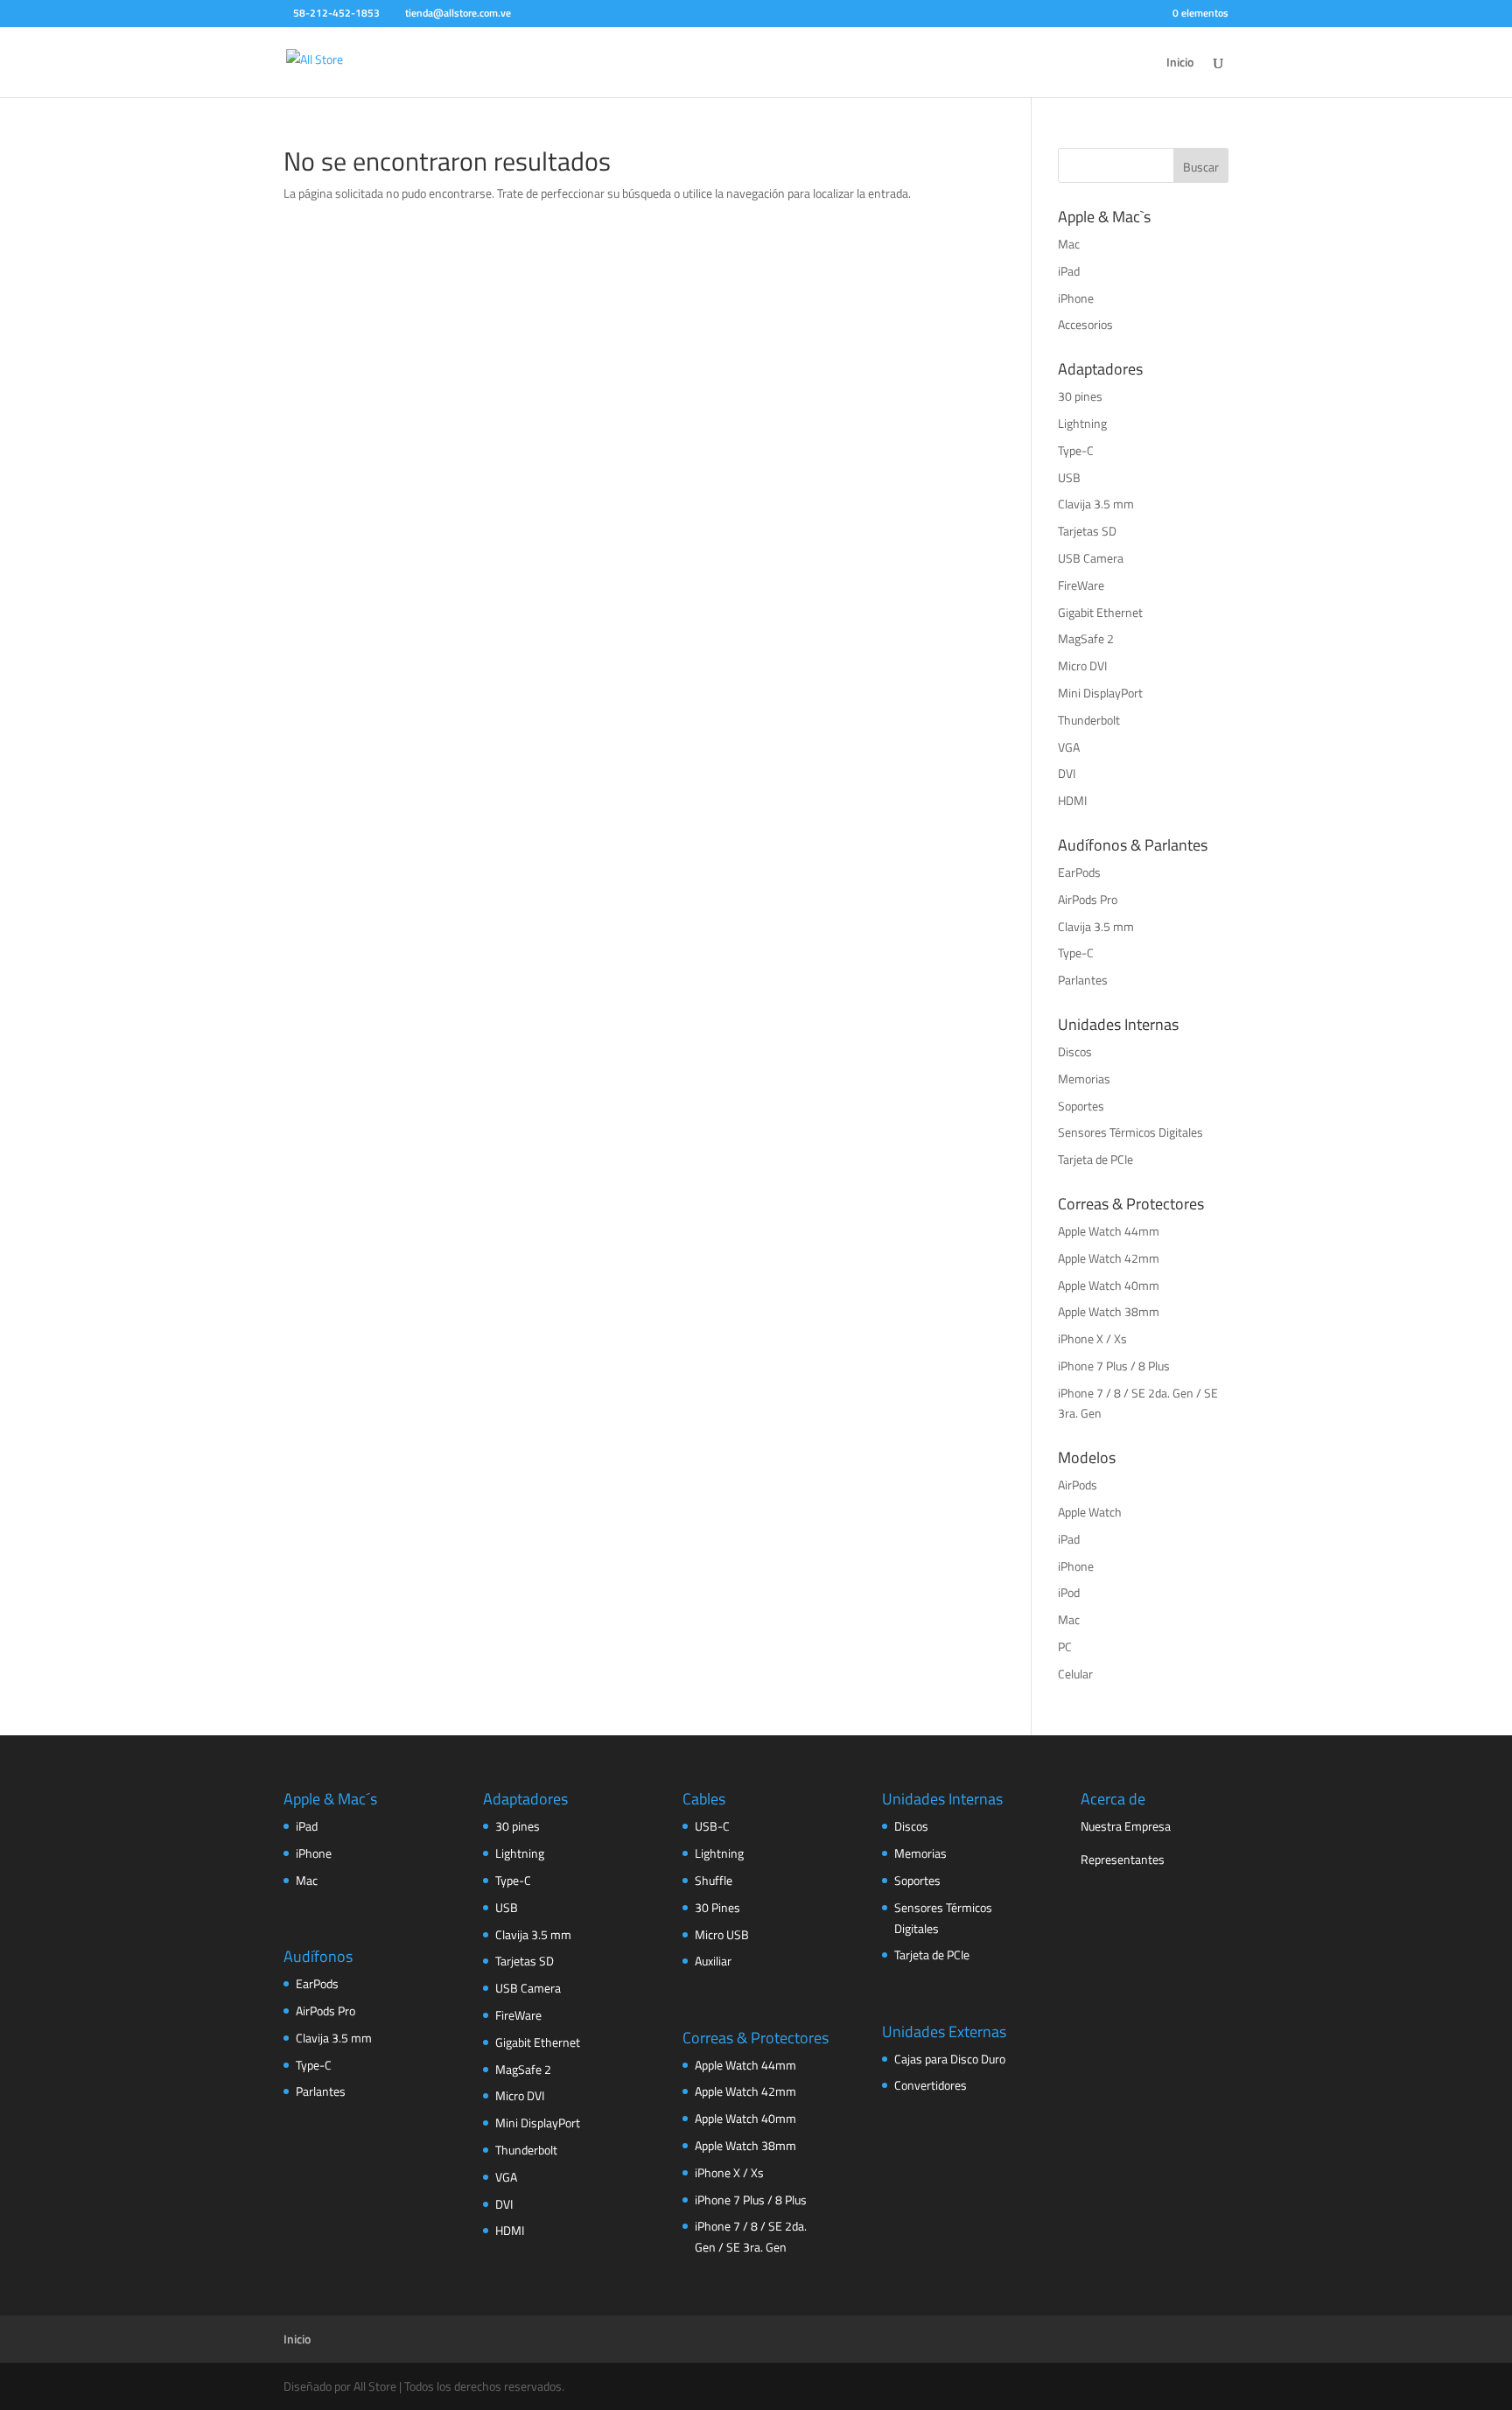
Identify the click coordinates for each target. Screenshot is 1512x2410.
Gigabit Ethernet (1100, 612)
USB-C (712, 1826)
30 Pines (717, 1907)
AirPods (1078, 1485)
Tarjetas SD (1087, 531)
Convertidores (931, 2085)
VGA (1069, 747)
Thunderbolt (1089, 720)
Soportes (1081, 1106)
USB (1069, 477)
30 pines (1080, 396)
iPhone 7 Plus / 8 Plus (1114, 1366)
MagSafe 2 (1086, 638)
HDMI (1072, 800)
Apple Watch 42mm (1109, 1258)
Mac (1069, 244)
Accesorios (1085, 324)
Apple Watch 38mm (1109, 1311)
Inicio (1180, 63)
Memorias (1084, 1079)
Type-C (1076, 450)
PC (1065, 1646)
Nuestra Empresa (1126, 1826)
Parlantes (1083, 980)
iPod (1069, 1592)
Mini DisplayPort (1100, 693)
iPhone (1076, 298)
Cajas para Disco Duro (950, 2059)
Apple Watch (1090, 1512)
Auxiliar (713, 1961)
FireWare (1081, 585)
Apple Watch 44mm (1109, 1231)
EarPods (1079, 872)
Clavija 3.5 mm (1096, 504)
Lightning (1082, 423)
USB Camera (1091, 558)
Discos (1075, 1051)
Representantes (1123, 1859)
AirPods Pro (1088, 899)
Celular (1075, 1674)
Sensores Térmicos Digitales (1130, 1132)
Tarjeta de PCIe (1095, 1159)
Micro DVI (1082, 666)
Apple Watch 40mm (1109, 1285)
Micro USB (722, 1934)
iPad (1069, 271)
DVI (1067, 773)
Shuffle (714, 1880)
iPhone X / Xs (1092, 1338)
